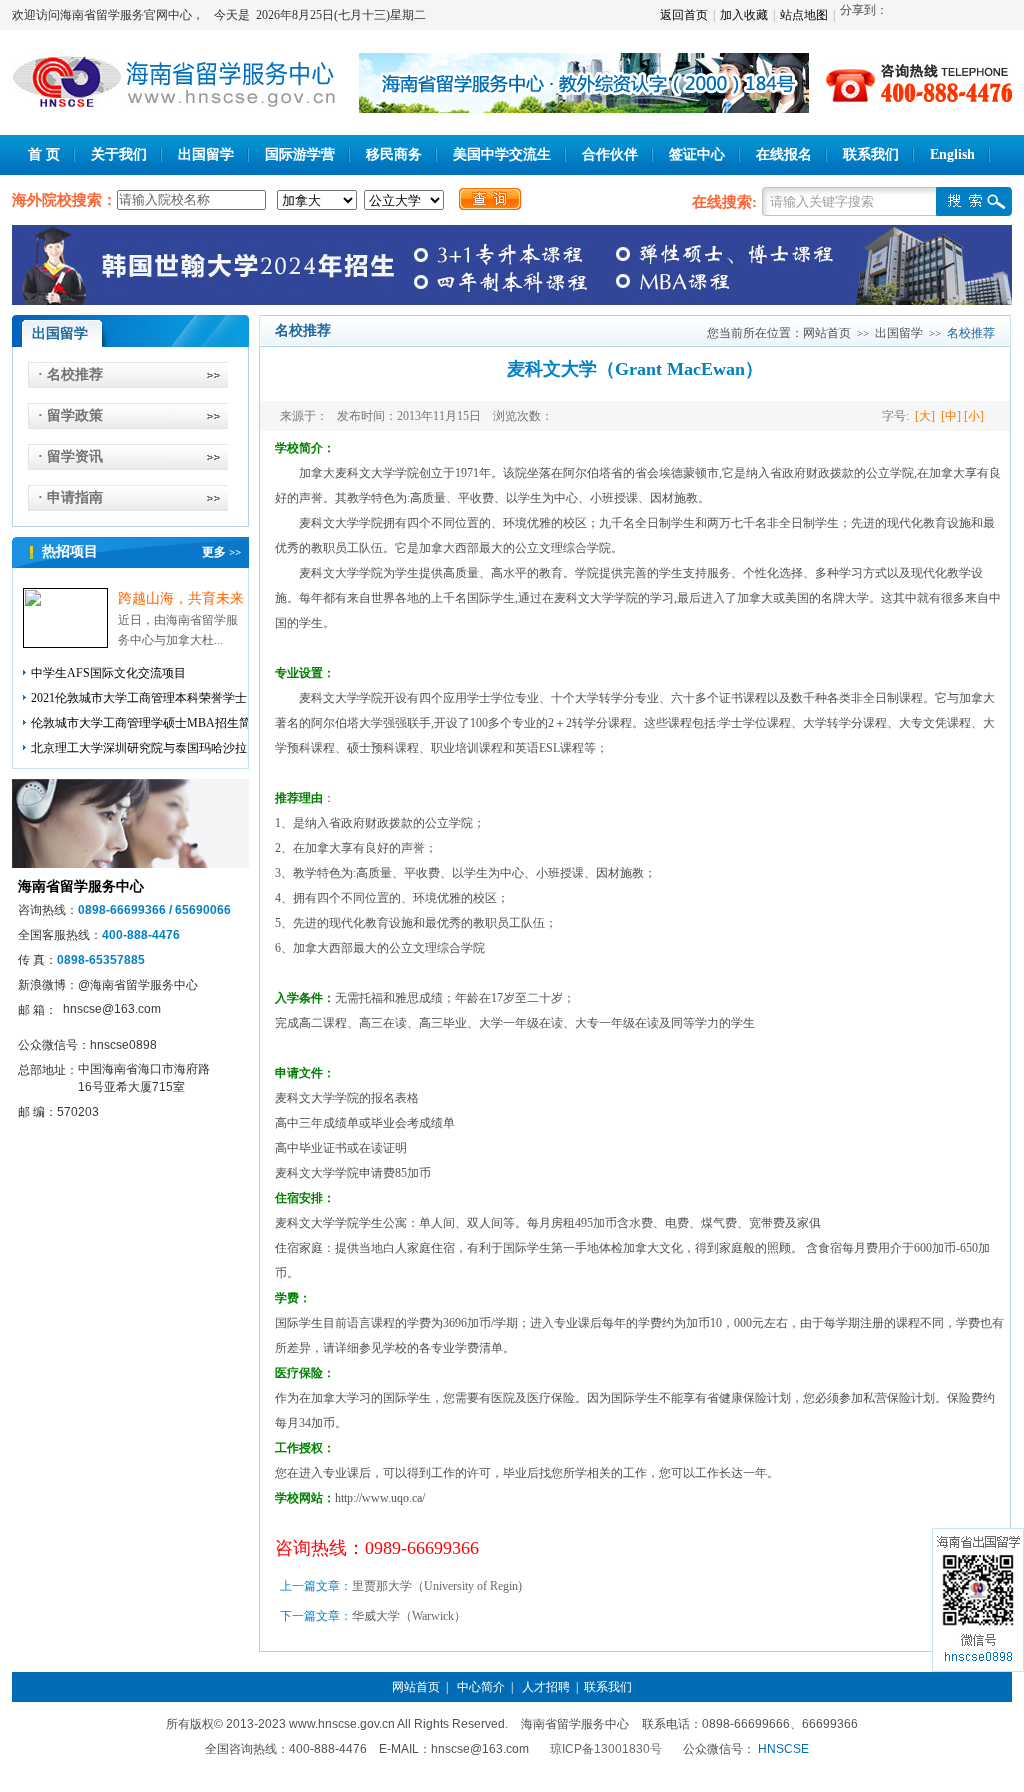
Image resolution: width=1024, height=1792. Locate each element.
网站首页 (827, 333)
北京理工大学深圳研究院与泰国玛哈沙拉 (139, 748)
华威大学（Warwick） (409, 1616)
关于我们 (119, 154)
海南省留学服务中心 (81, 886)
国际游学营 (300, 154)
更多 (221, 552)
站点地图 (804, 15)
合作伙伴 (610, 154)
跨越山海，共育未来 (181, 598)
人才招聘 (546, 1687)
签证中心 (697, 154)
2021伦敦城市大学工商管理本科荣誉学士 (139, 698)
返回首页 (684, 15)
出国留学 (206, 154)
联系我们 (871, 154)
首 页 (44, 154)
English (952, 154)
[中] (951, 416)
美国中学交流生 (502, 154)
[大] (923, 416)
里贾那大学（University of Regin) (437, 1586)
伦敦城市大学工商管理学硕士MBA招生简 (141, 723)
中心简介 (481, 1687)
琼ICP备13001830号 (606, 1749)
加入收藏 (744, 15)
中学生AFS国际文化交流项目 (108, 673)
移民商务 (394, 154)
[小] (975, 416)
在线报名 (784, 154)
